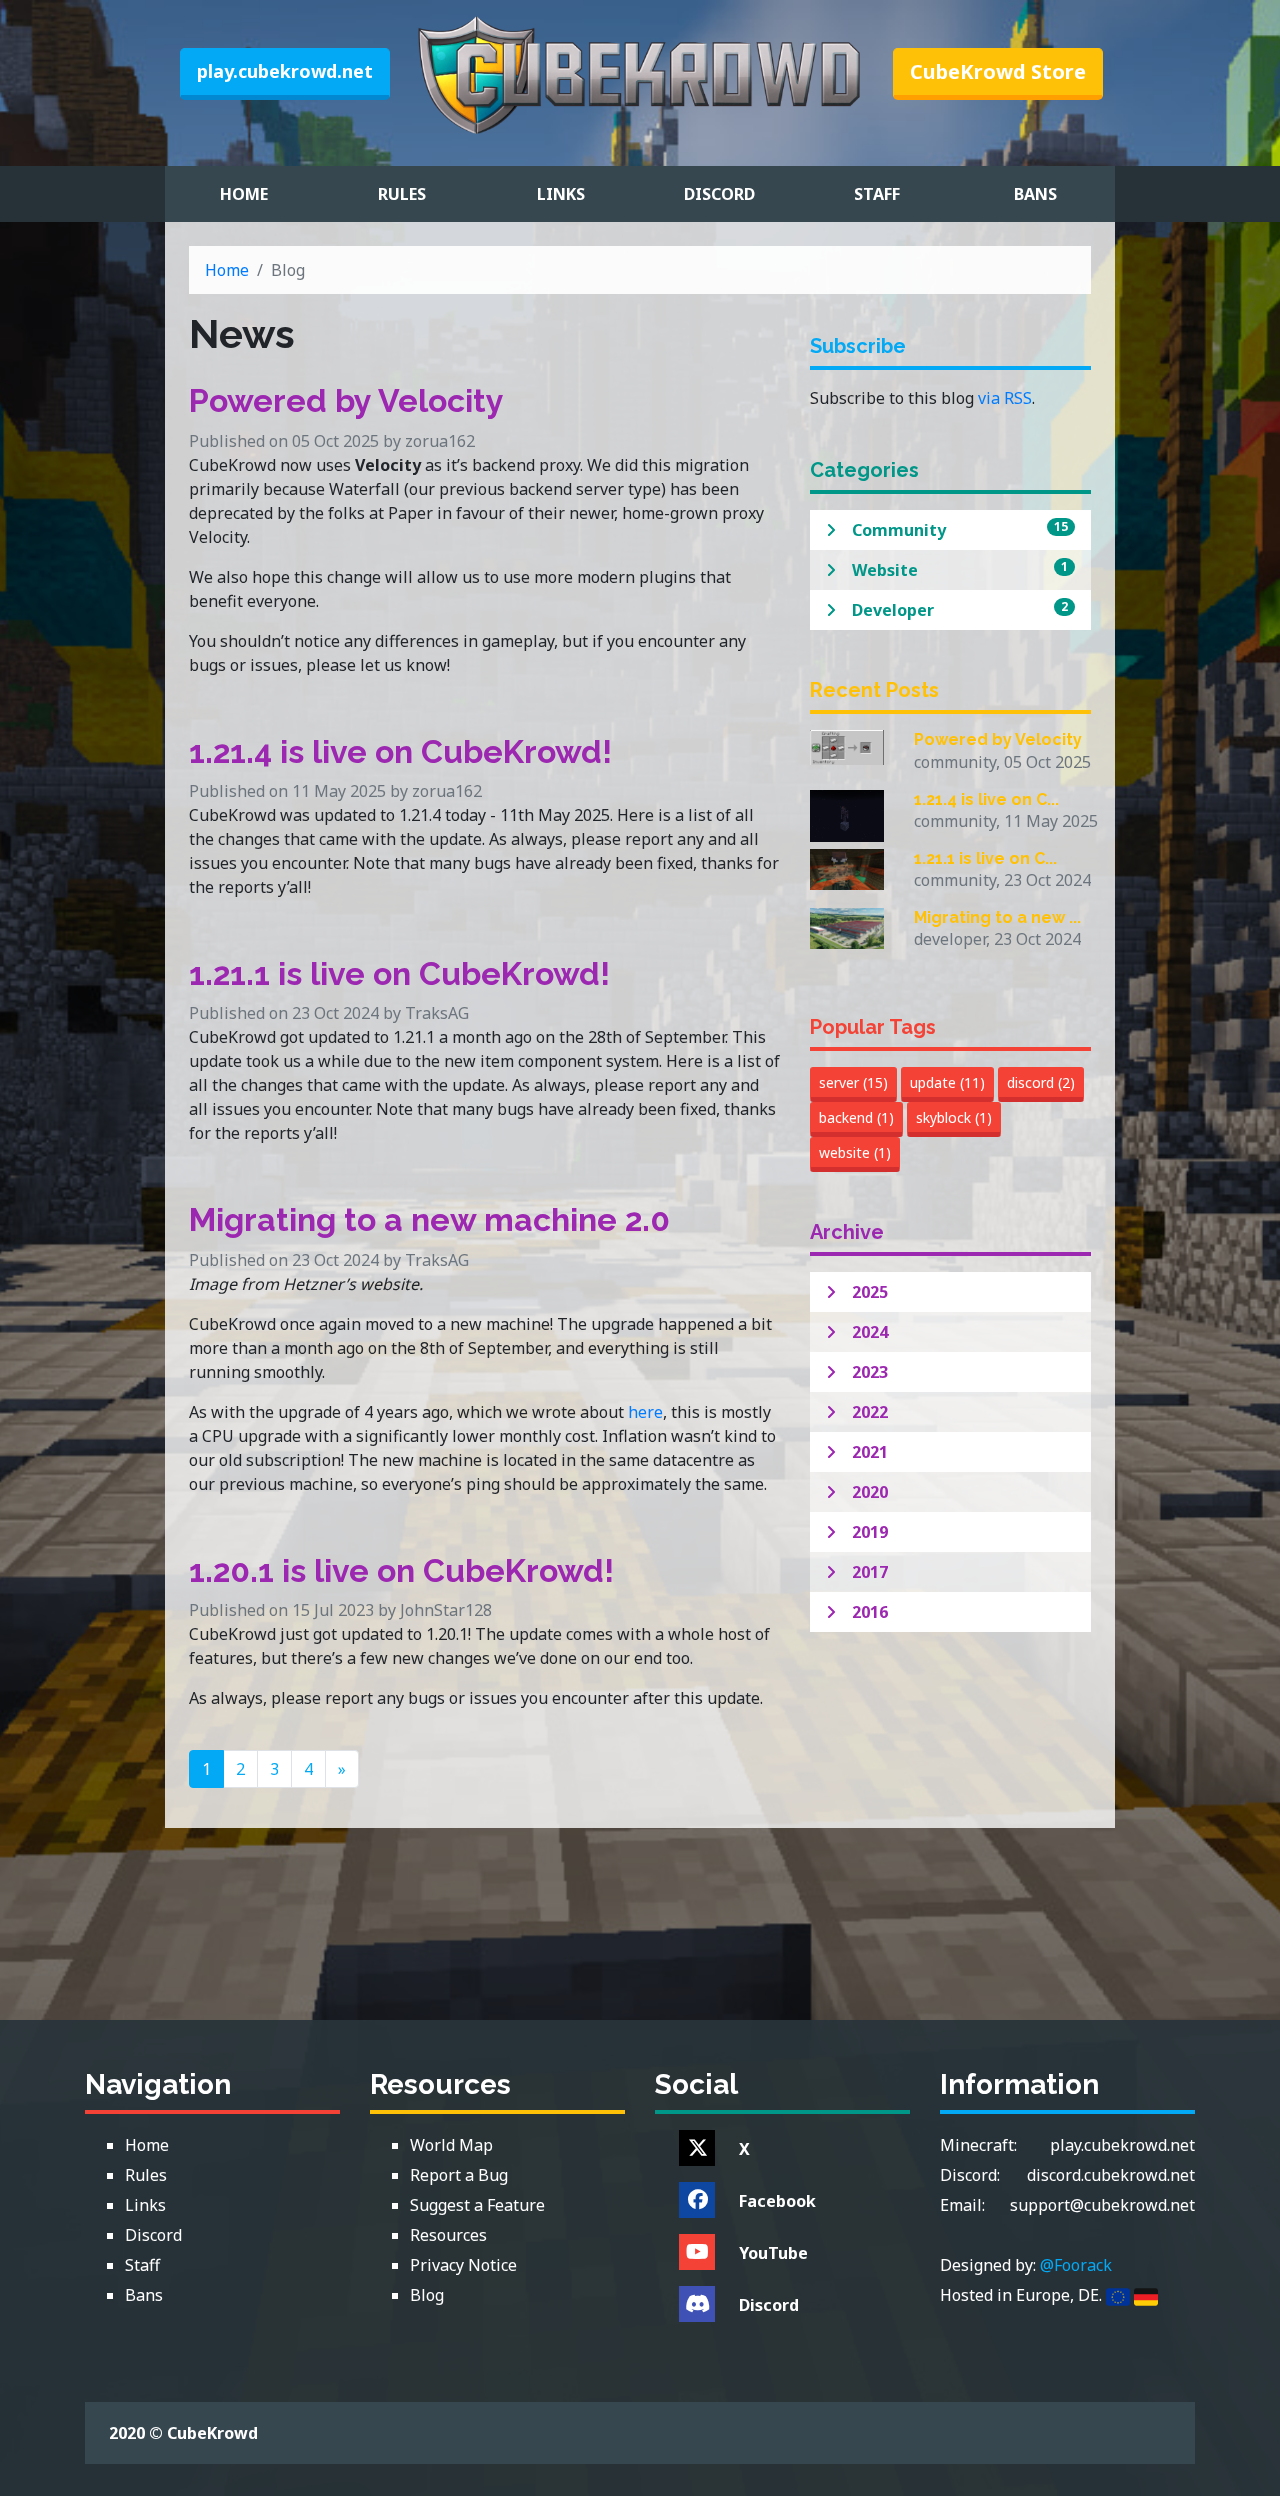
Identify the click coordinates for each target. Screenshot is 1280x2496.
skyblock (954, 1117)
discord (1041, 1082)
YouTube (773, 2253)
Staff (877, 194)
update (947, 1082)
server (853, 1082)
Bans (1035, 194)
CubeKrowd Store (998, 71)
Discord (719, 194)
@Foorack (1076, 2265)
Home (244, 194)
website (855, 1152)
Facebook (777, 2201)
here (645, 1412)
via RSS (1005, 398)
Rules (402, 194)
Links (561, 194)
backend (856, 1117)
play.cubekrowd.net (285, 71)
